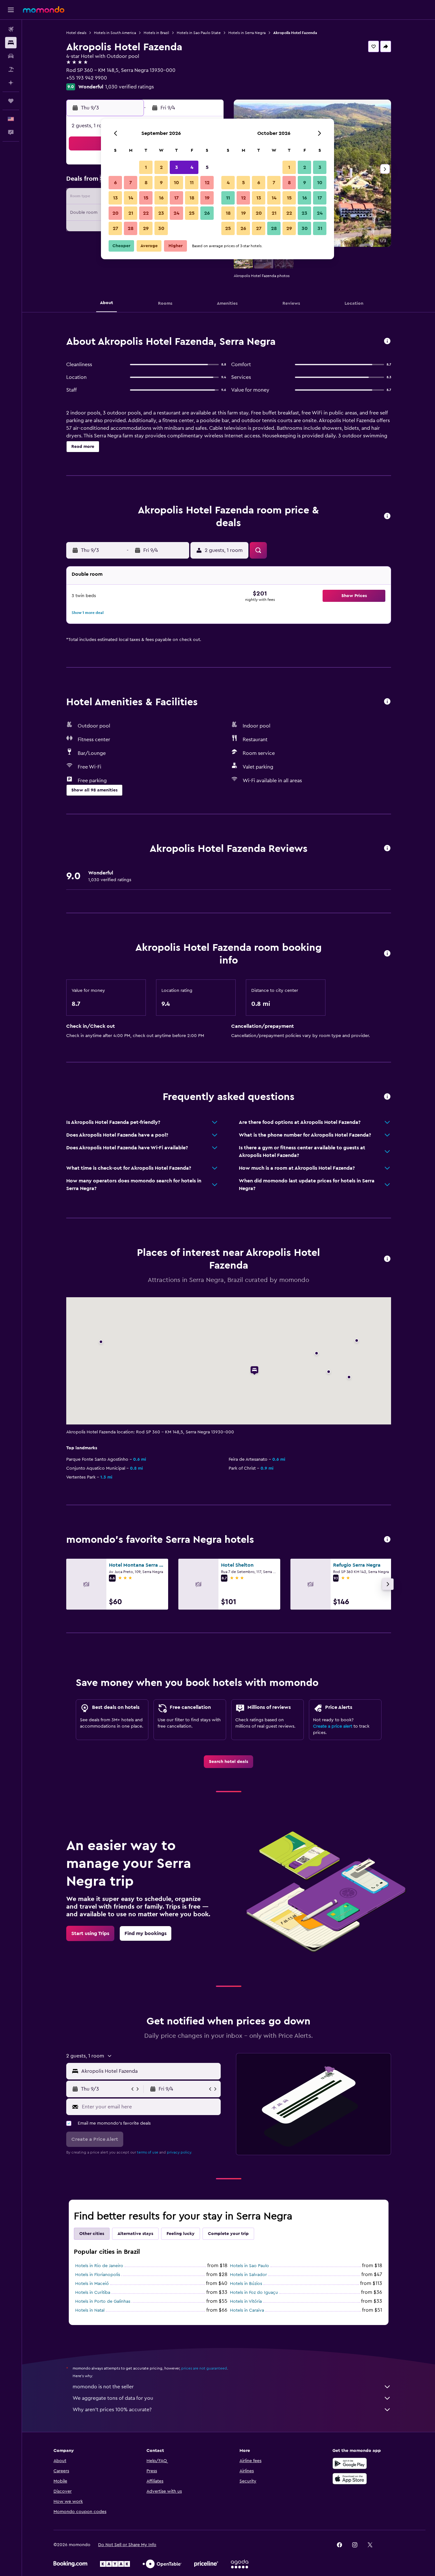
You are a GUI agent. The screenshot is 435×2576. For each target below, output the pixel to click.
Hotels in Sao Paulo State (199, 33)
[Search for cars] (11, 56)
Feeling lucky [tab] (181, 2234)
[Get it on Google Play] (350, 2463)
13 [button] (115, 198)
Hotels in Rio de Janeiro (99, 2266)
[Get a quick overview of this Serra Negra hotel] (387, 341)
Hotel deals (76, 33)
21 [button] (131, 213)
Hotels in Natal (90, 2310)
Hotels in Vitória (246, 2301)
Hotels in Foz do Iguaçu (254, 2293)
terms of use (148, 2152)
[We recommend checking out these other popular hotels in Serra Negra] (387, 1540)
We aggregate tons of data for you (113, 2398)
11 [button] (192, 183)
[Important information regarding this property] (387, 954)
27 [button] (115, 228)
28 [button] (131, 228)
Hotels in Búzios (246, 2284)
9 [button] (161, 183)
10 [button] (176, 183)
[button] (11, 10)
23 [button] (161, 213)
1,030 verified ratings (129, 87)
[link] (228, 1762)
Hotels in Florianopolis (98, 2275)
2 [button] (161, 167)
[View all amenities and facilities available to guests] (387, 702)
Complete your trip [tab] (228, 2234)
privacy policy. (179, 2152)
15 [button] (146, 198)
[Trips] (11, 101)
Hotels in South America (115, 33)
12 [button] (207, 183)
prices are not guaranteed (204, 2368)
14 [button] (131, 198)
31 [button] (320, 228)
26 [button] (207, 213)
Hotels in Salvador (248, 2275)
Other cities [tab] (92, 2234)
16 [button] (161, 198)
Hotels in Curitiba (93, 2293)
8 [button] (146, 183)
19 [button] (207, 198)
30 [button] (161, 228)
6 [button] (115, 183)
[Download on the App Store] (350, 2479)
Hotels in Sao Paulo (250, 2266)
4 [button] (192, 167)
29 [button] (146, 228)
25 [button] (192, 213)
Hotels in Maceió (92, 2284)
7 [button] (131, 183)
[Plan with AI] (11, 83)
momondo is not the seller (103, 2387)
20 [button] (115, 213)
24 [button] (176, 213)
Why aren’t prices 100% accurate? (112, 2410)
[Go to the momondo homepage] (44, 10)
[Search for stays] (11, 43)
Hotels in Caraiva (247, 2310)
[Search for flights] (11, 29)
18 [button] (192, 198)
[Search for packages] (11, 69)
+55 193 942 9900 (87, 78)
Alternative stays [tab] (135, 2234)
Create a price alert (333, 1726)
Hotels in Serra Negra (247, 33)
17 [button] (176, 198)
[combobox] (150, 2071)
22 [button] (146, 213)
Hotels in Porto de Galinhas (103, 2301)
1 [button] (146, 167)
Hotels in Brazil (156, 33)
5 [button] (207, 167)
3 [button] (177, 167)
